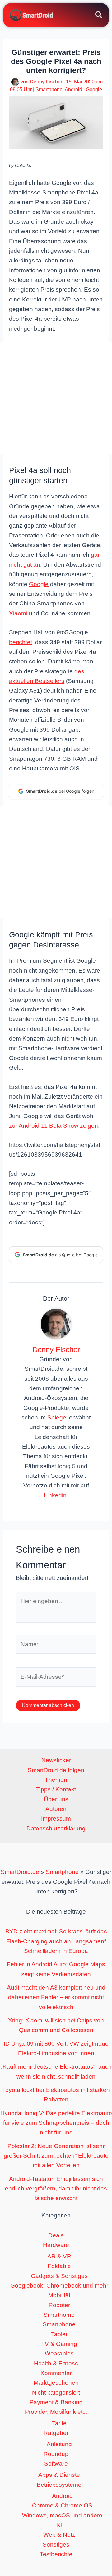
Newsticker (56, 1760)
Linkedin (55, 1495)
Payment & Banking (56, 2402)
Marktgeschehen (56, 2383)
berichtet (21, 642)
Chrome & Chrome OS (62, 2505)
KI (59, 2525)
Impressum (56, 1818)
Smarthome (59, 2315)
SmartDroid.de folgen (56, 1770)
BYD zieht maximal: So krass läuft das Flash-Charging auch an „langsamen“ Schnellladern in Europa (56, 1941)
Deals (56, 2235)
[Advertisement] (56, 399)
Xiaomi (18, 613)
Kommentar (56, 2373)
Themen (56, 1780)
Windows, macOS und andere (62, 2515)
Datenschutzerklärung (56, 1828)
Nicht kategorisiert (56, 2393)
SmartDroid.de (20, 1872)
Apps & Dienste (59, 2475)
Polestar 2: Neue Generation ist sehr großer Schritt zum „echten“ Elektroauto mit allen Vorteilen (56, 2156)
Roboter (59, 2305)
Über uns (56, 1799)
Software (56, 2464)
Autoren (56, 1809)
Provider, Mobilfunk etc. (56, 2412)
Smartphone (49, 89)
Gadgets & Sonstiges (59, 2276)
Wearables (59, 2353)
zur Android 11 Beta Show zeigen (54, 1126)
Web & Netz (59, 2535)
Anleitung (59, 2444)
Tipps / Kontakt (56, 1789)
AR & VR (59, 2256)
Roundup (56, 2454)
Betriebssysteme (59, 2485)
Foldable (59, 2266)
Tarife (59, 2423)
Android (73, 89)
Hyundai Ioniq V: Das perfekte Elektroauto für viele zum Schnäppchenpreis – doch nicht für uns (56, 2123)
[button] (99, 16)
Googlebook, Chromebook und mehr (59, 2286)
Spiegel (57, 1417)
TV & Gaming (59, 2344)
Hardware (56, 2245)
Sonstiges (56, 2545)
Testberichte (56, 2554)
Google (94, 89)
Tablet (59, 2334)
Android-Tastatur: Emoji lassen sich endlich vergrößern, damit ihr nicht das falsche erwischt (56, 2189)
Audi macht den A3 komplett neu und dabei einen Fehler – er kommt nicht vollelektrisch (56, 1997)
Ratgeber (56, 2433)
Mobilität (59, 2295)
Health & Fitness (56, 2363)
